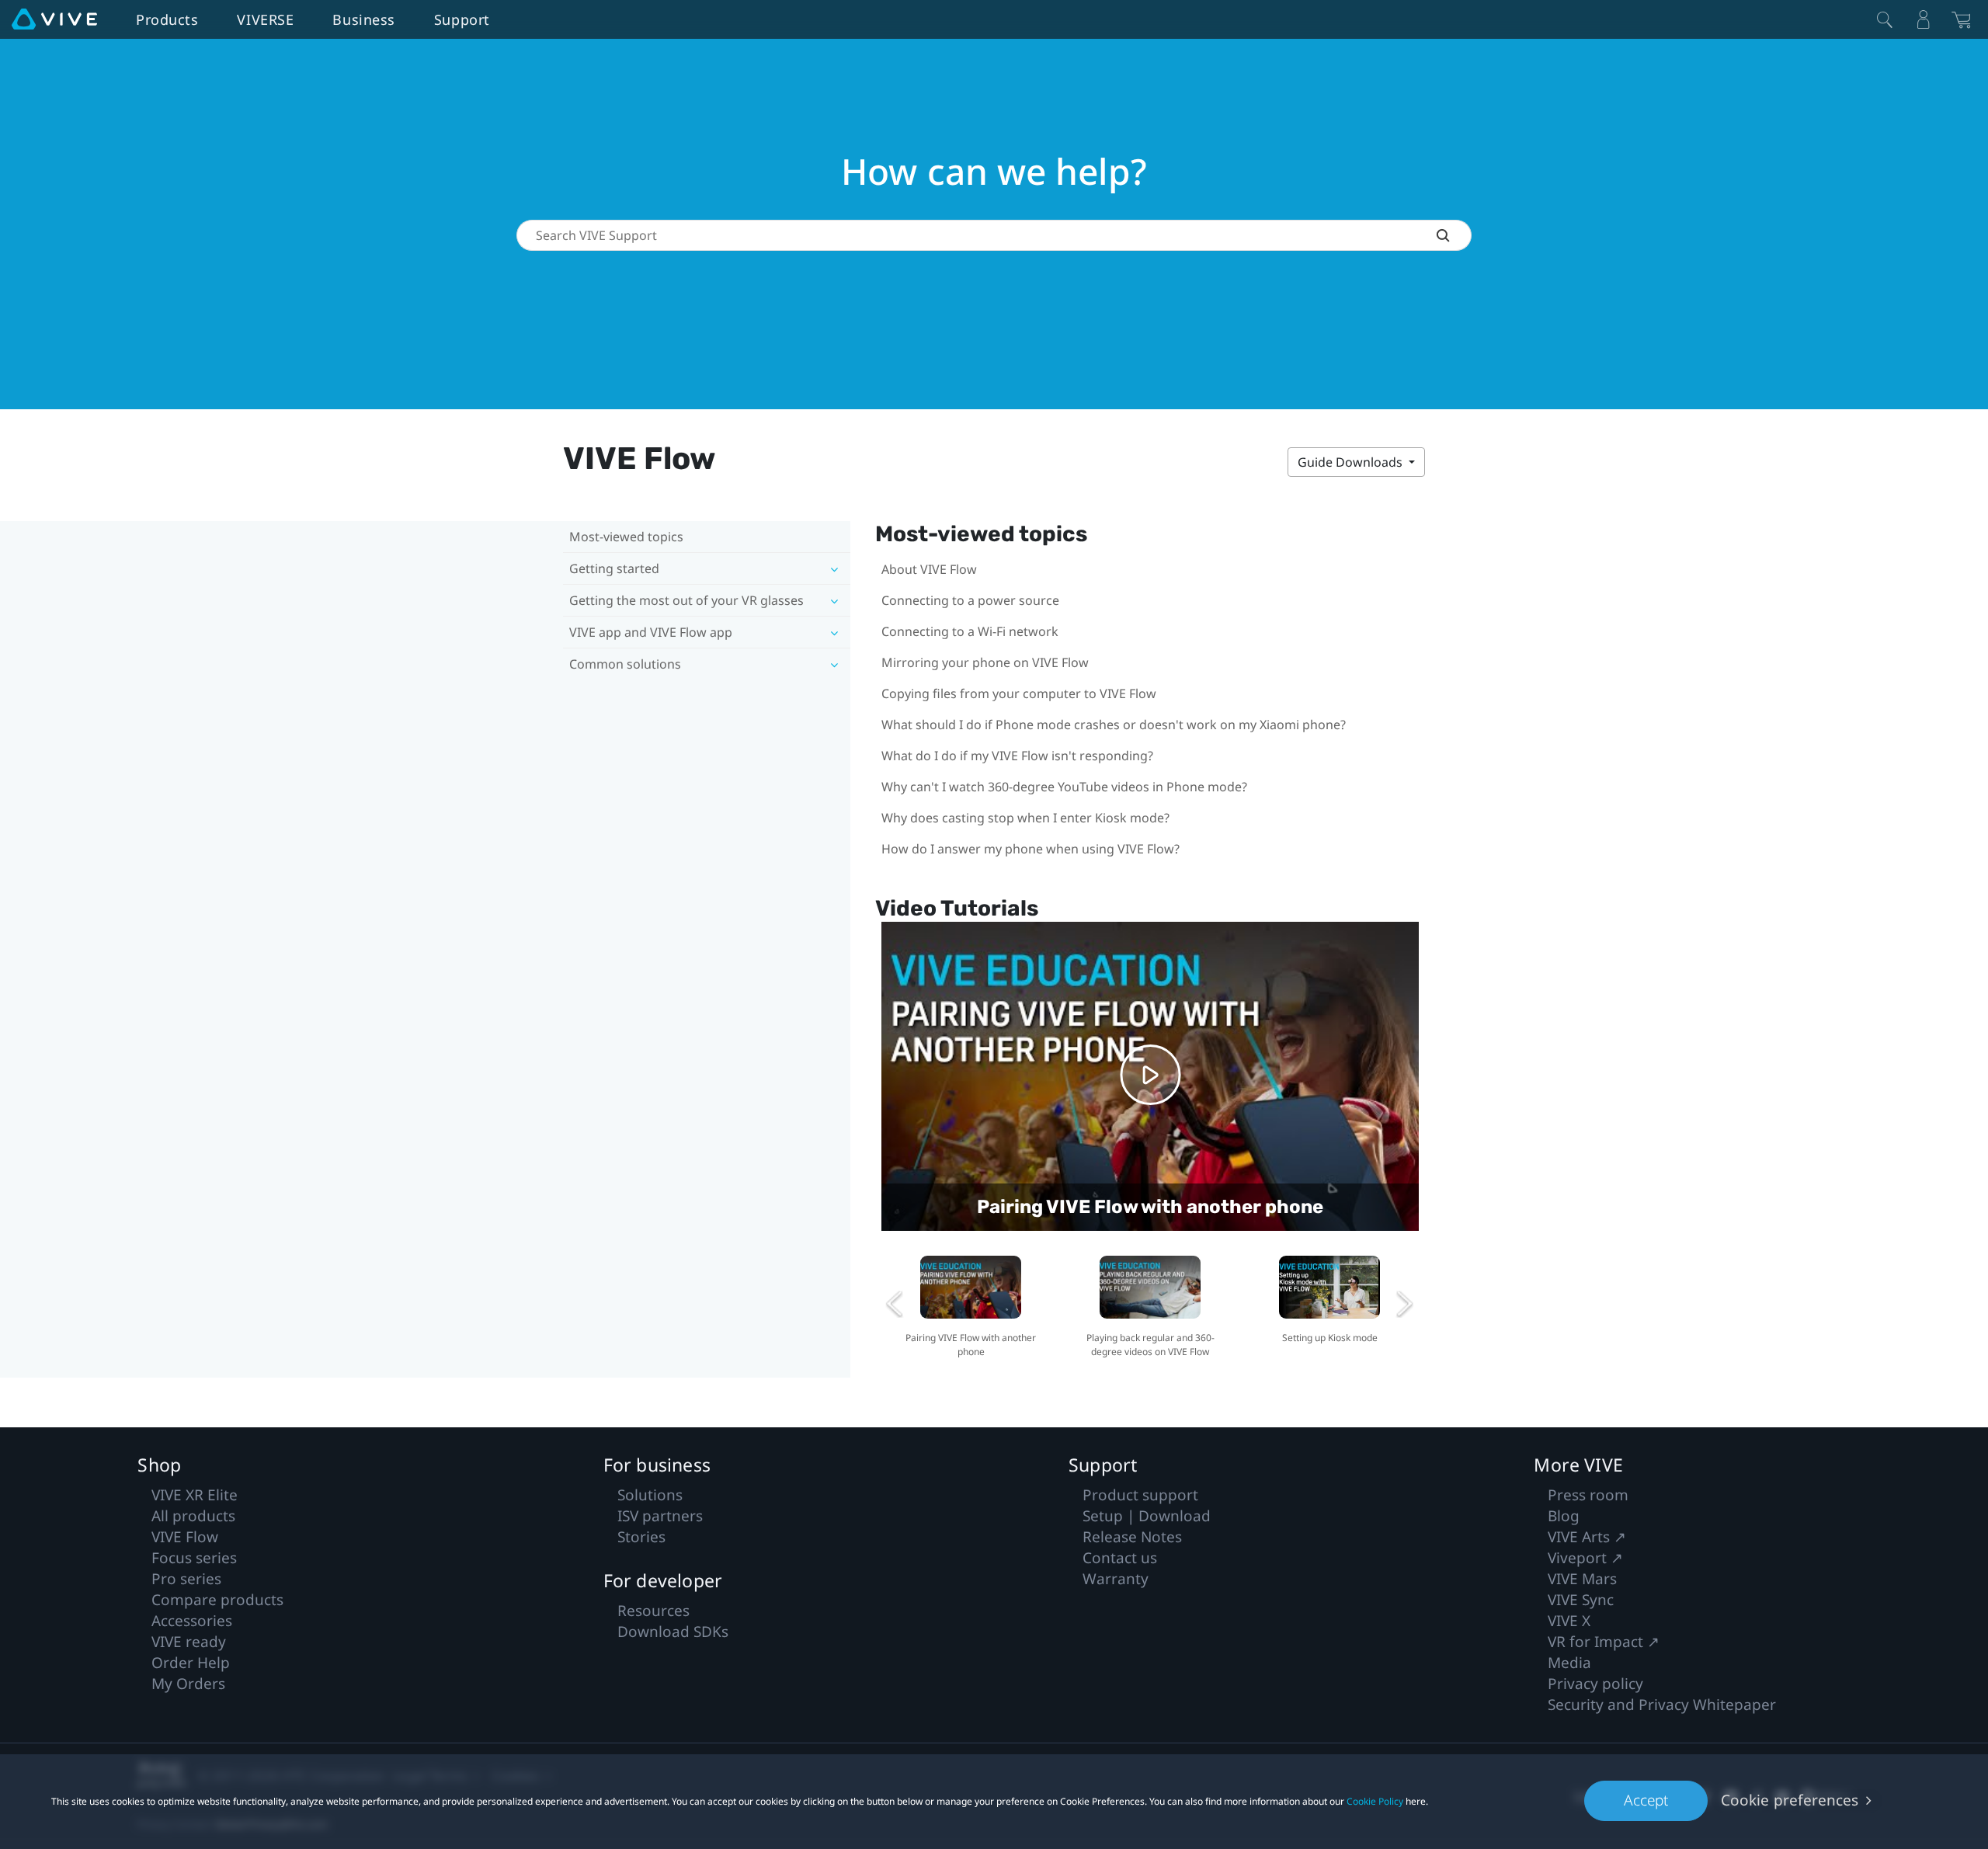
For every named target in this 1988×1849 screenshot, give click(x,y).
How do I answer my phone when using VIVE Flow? (1030, 849)
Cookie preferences (1790, 1800)
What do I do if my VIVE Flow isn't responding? (1017, 756)
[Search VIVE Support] (1454, 235)
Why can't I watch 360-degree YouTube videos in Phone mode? (1064, 787)
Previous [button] (895, 1304)
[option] (971, 1304)
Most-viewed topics (626, 537)
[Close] (1885, 19)
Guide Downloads (1352, 462)
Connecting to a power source (970, 600)
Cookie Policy (1375, 1801)
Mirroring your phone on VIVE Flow (985, 662)
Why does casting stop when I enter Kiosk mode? (1025, 818)
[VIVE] (54, 19)
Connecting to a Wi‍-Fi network (970, 631)
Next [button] (1405, 1304)
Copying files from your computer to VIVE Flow (1019, 693)
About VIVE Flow (929, 569)
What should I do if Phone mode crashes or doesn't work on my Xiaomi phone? (1114, 725)
